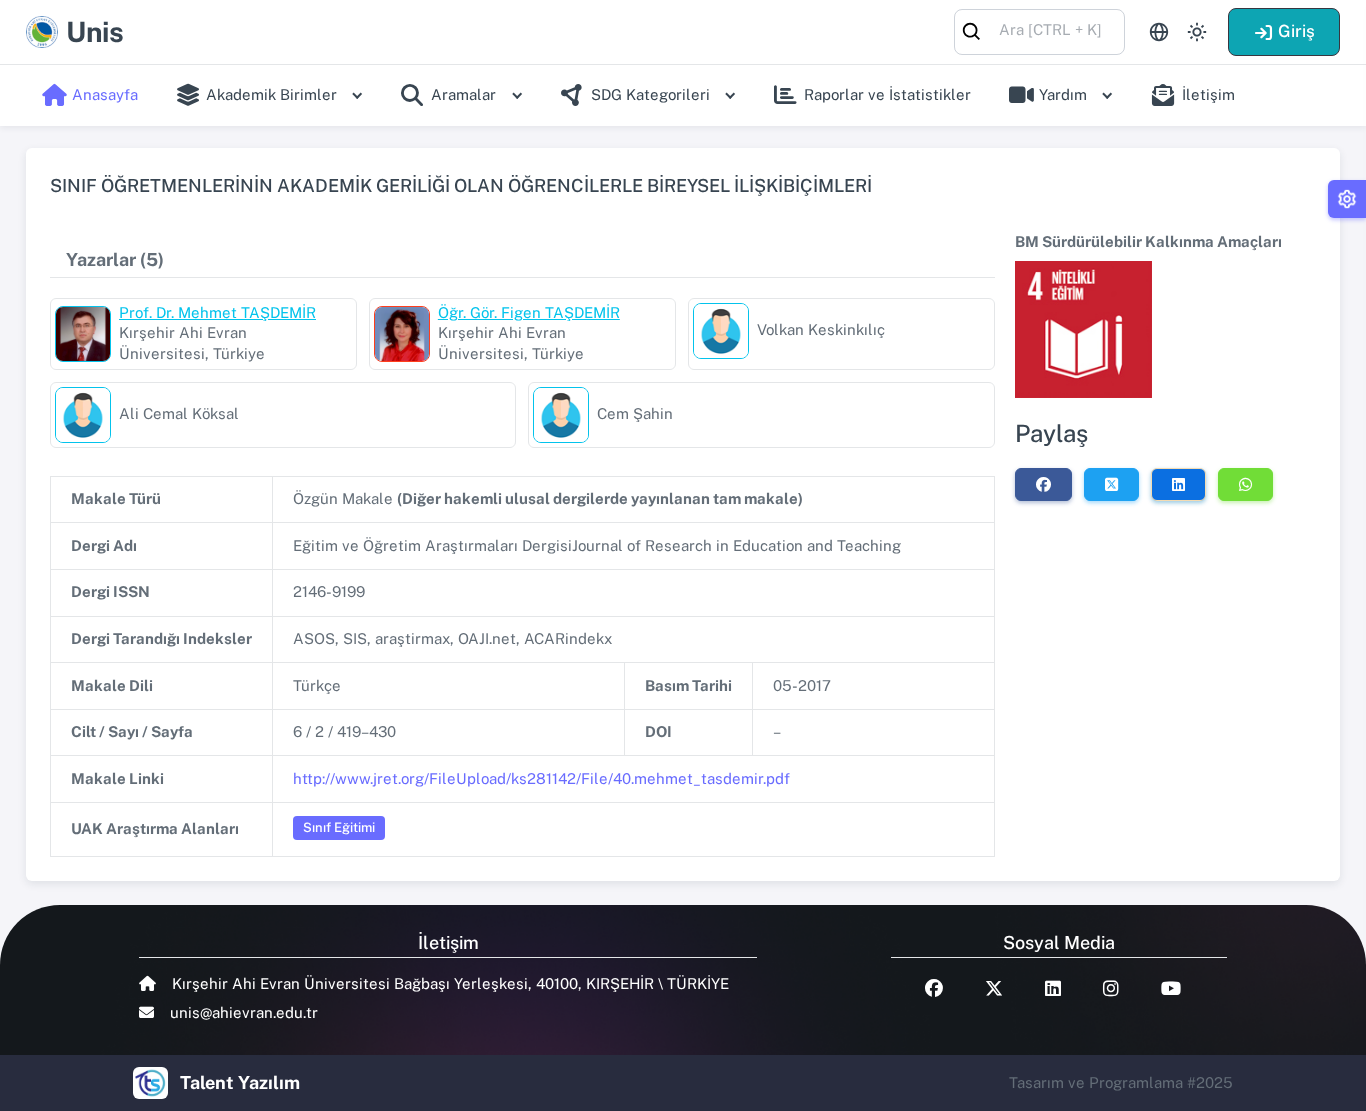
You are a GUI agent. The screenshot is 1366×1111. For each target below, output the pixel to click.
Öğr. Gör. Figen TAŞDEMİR (529, 312)
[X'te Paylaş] (1111, 484)
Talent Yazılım (240, 1082)
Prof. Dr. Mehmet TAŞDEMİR (217, 312)
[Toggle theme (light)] (1197, 32)
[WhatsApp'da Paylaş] (1245, 484)
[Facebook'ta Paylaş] (1043, 484)
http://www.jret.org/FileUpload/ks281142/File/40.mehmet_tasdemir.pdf (541, 778)
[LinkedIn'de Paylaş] (1178, 484)
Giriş (1296, 31)
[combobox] (1039, 30)
